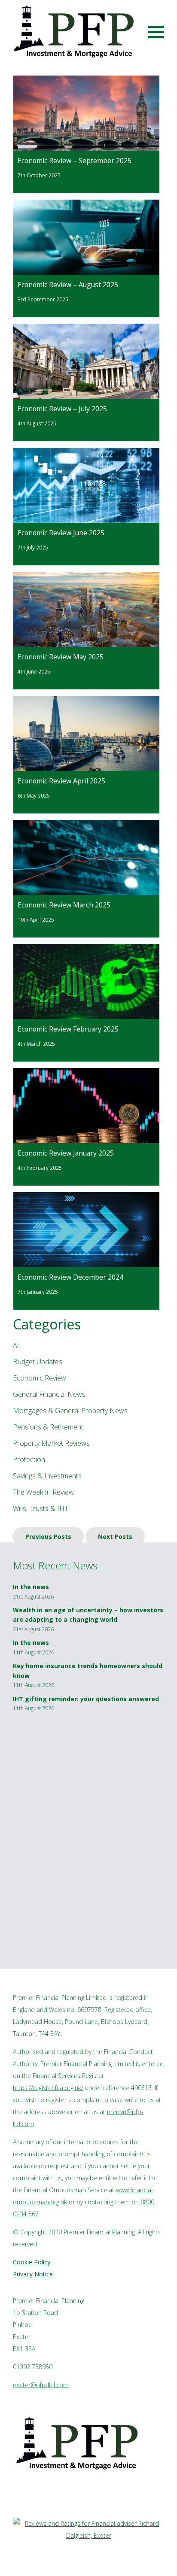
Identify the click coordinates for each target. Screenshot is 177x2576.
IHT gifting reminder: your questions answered (86, 1699)
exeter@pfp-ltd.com (41, 2385)
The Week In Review (43, 1492)
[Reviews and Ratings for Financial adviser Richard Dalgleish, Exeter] (88, 2535)
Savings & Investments (47, 1476)
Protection (29, 1459)
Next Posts (115, 1536)
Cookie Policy (32, 2262)
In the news (31, 1587)
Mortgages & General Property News (70, 1411)
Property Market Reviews (51, 1443)
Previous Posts (48, 1536)
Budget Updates (38, 1362)
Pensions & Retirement (48, 1427)
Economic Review (40, 1378)
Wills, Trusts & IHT (41, 1508)
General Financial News (49, 1394)
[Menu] (156, 31)
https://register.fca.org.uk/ (48, 2088)
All (16, 1345)
